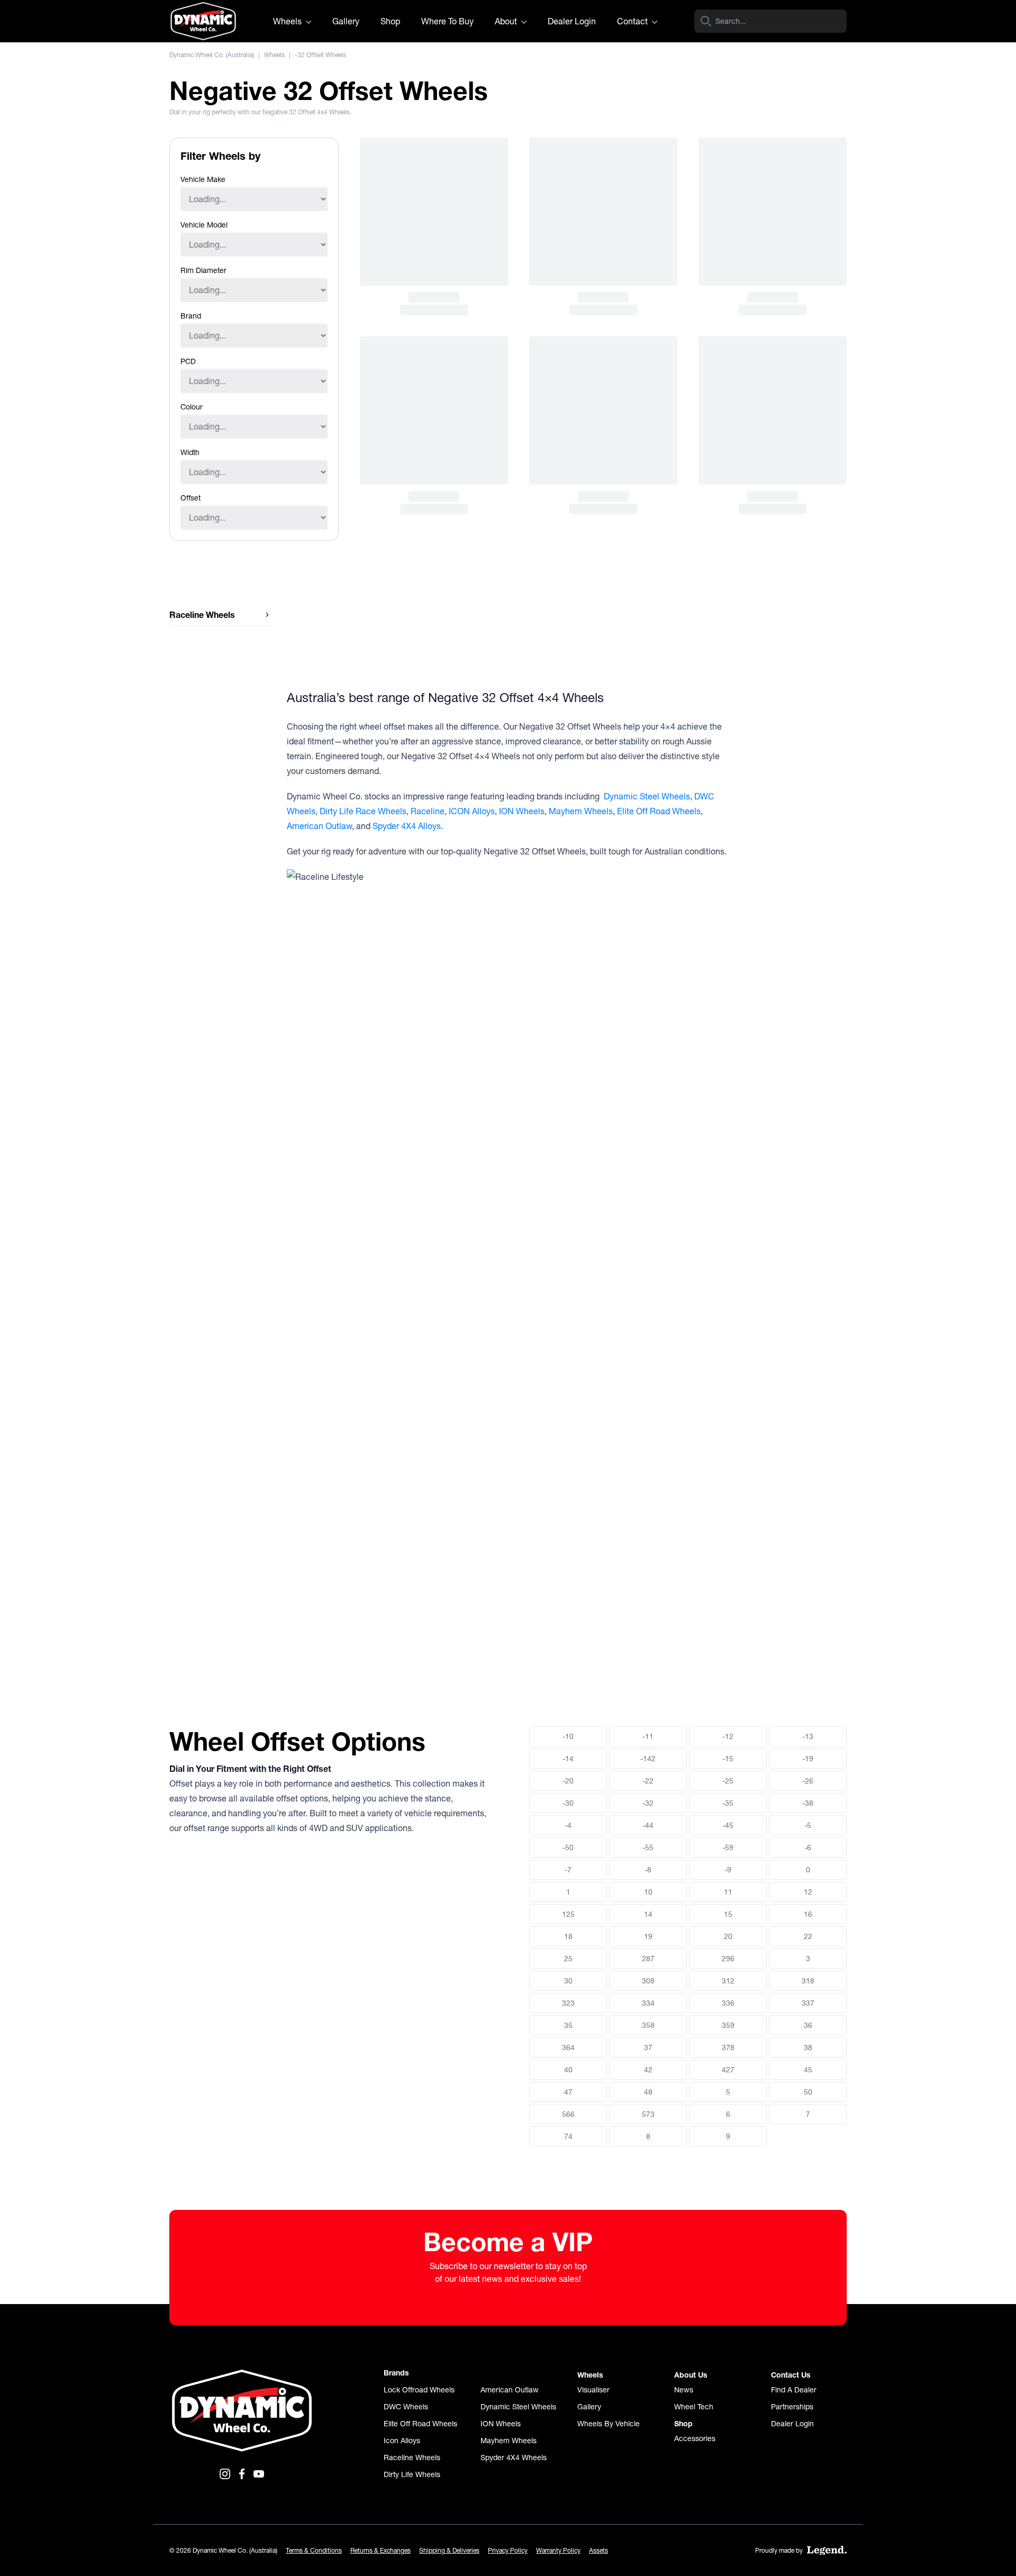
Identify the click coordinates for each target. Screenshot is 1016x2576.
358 (648, 2025)
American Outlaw (319, 826)
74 (568, 2136)
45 (808, 2070)
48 (648, 2092)
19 (648, 1936)
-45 (728, 1825)
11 (728, 1892)
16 (808, 1914)
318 (808, 1981)
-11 (648, 1736)
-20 (568, 1781)
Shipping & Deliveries (449, 2550)
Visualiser (593, 2390)
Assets (598, 2550)
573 (648, 2114)
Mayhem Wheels (581, 811)
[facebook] (242, 2474)
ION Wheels (522, 811)
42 (648, 2070)
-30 (568, 1803)
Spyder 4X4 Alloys (407, 826)
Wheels (288, 21)
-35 (728, 1803)
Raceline (428, 811)
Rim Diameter (203, 270)
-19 (808, 1759)
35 (568, 2025)
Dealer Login (572, 21)
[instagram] (225, 2474)
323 (568, 2003)
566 (568, 2114)
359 (728, 2025)
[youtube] (259, 2474)
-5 (808, 1825)
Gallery (346, 21)
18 (568, 1936)
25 (568, 1959)
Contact (633, 21)
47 (568, 2092)
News (684, 2390)
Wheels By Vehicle (609, 2424)
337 (808, 2003)
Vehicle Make (203, 179)
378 (728, 2047)
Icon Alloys (402, 2441)
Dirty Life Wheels (412, 2474)
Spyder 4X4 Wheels (514, 2457)
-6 (808, 1847)
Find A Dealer (794, 2390)
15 (728, 1914)
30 (568, 1981)
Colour (192, 407)
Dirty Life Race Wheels (363, 811)
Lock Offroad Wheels (419, 2390)
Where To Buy (447, 21)
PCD (188, 361)
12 (808, 1892)
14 (648, 1914)
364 (568, 2047)
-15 (728, 1759)
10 (648, 1892)
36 (808, 2025)
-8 (648, 1870)
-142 (648, 1759)
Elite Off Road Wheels (659, 811)
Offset (190, 498)
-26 (808, 1781)
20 (728, 1936)
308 (648, 1981)
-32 (648, 1803)
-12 (728, 1736)
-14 (568, 1759)
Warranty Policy (558, 2550)
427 (728, 2070)
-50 (568, 1847)
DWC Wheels (406, 2407)
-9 (728, 1870)
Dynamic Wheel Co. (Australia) (212, 55)
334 (648, 2003)
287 (648, 1959)
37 (648, 2047)
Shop (390, 21)
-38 (808, 1803)
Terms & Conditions (314, 2550)
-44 (648, 1825)
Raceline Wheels (412, 2457)
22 (808, 1936)
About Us (691, 2375)
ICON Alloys (472, 811)
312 (728, 1981)
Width (190, 452)
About (507, 21)
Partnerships (792, 2407)
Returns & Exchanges (380, 2550)
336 (728, 2003)
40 (568, 2070)
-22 (648, 1781)
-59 (728, 1847)
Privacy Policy (508, 2550)
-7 (568, 1870)
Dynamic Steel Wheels (647, 796)
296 (728, 1959)
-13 (808, 1736)
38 (808, 2047)
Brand (191, 316)
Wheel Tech (694, 2407)
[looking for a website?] (827, 2551)
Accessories (695, 2438)
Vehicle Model (204, 225)
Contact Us (791, 2375)
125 (568, 1914)
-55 (648, 1847)
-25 (728, 1781)
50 (808, 2092)
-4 (568, 1825)
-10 (568, 1736)
